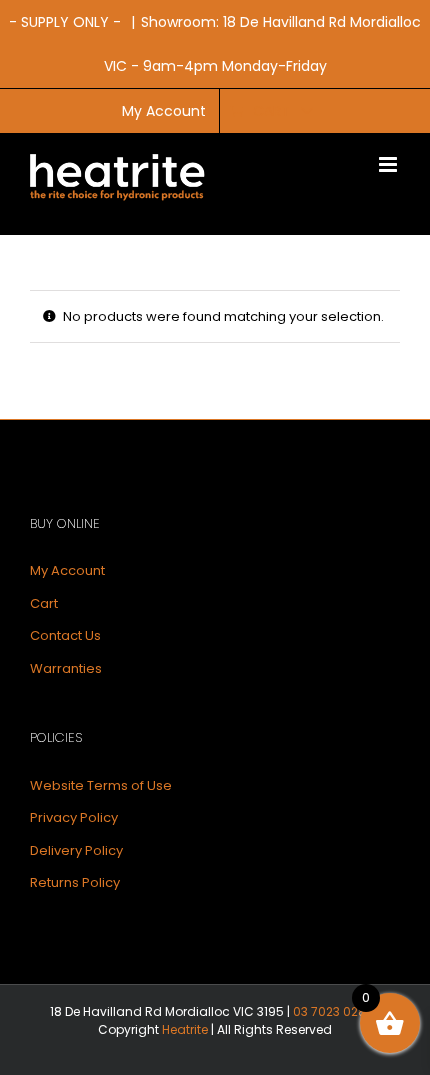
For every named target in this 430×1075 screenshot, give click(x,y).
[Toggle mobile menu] (389, 164)
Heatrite (185, 1029)
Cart (44, 603)
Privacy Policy (74, 817)
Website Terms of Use (101, 785)
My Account (67, 570)
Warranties (66, 668)
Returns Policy (75, 882)
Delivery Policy (76, 850)
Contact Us (65, 635)
